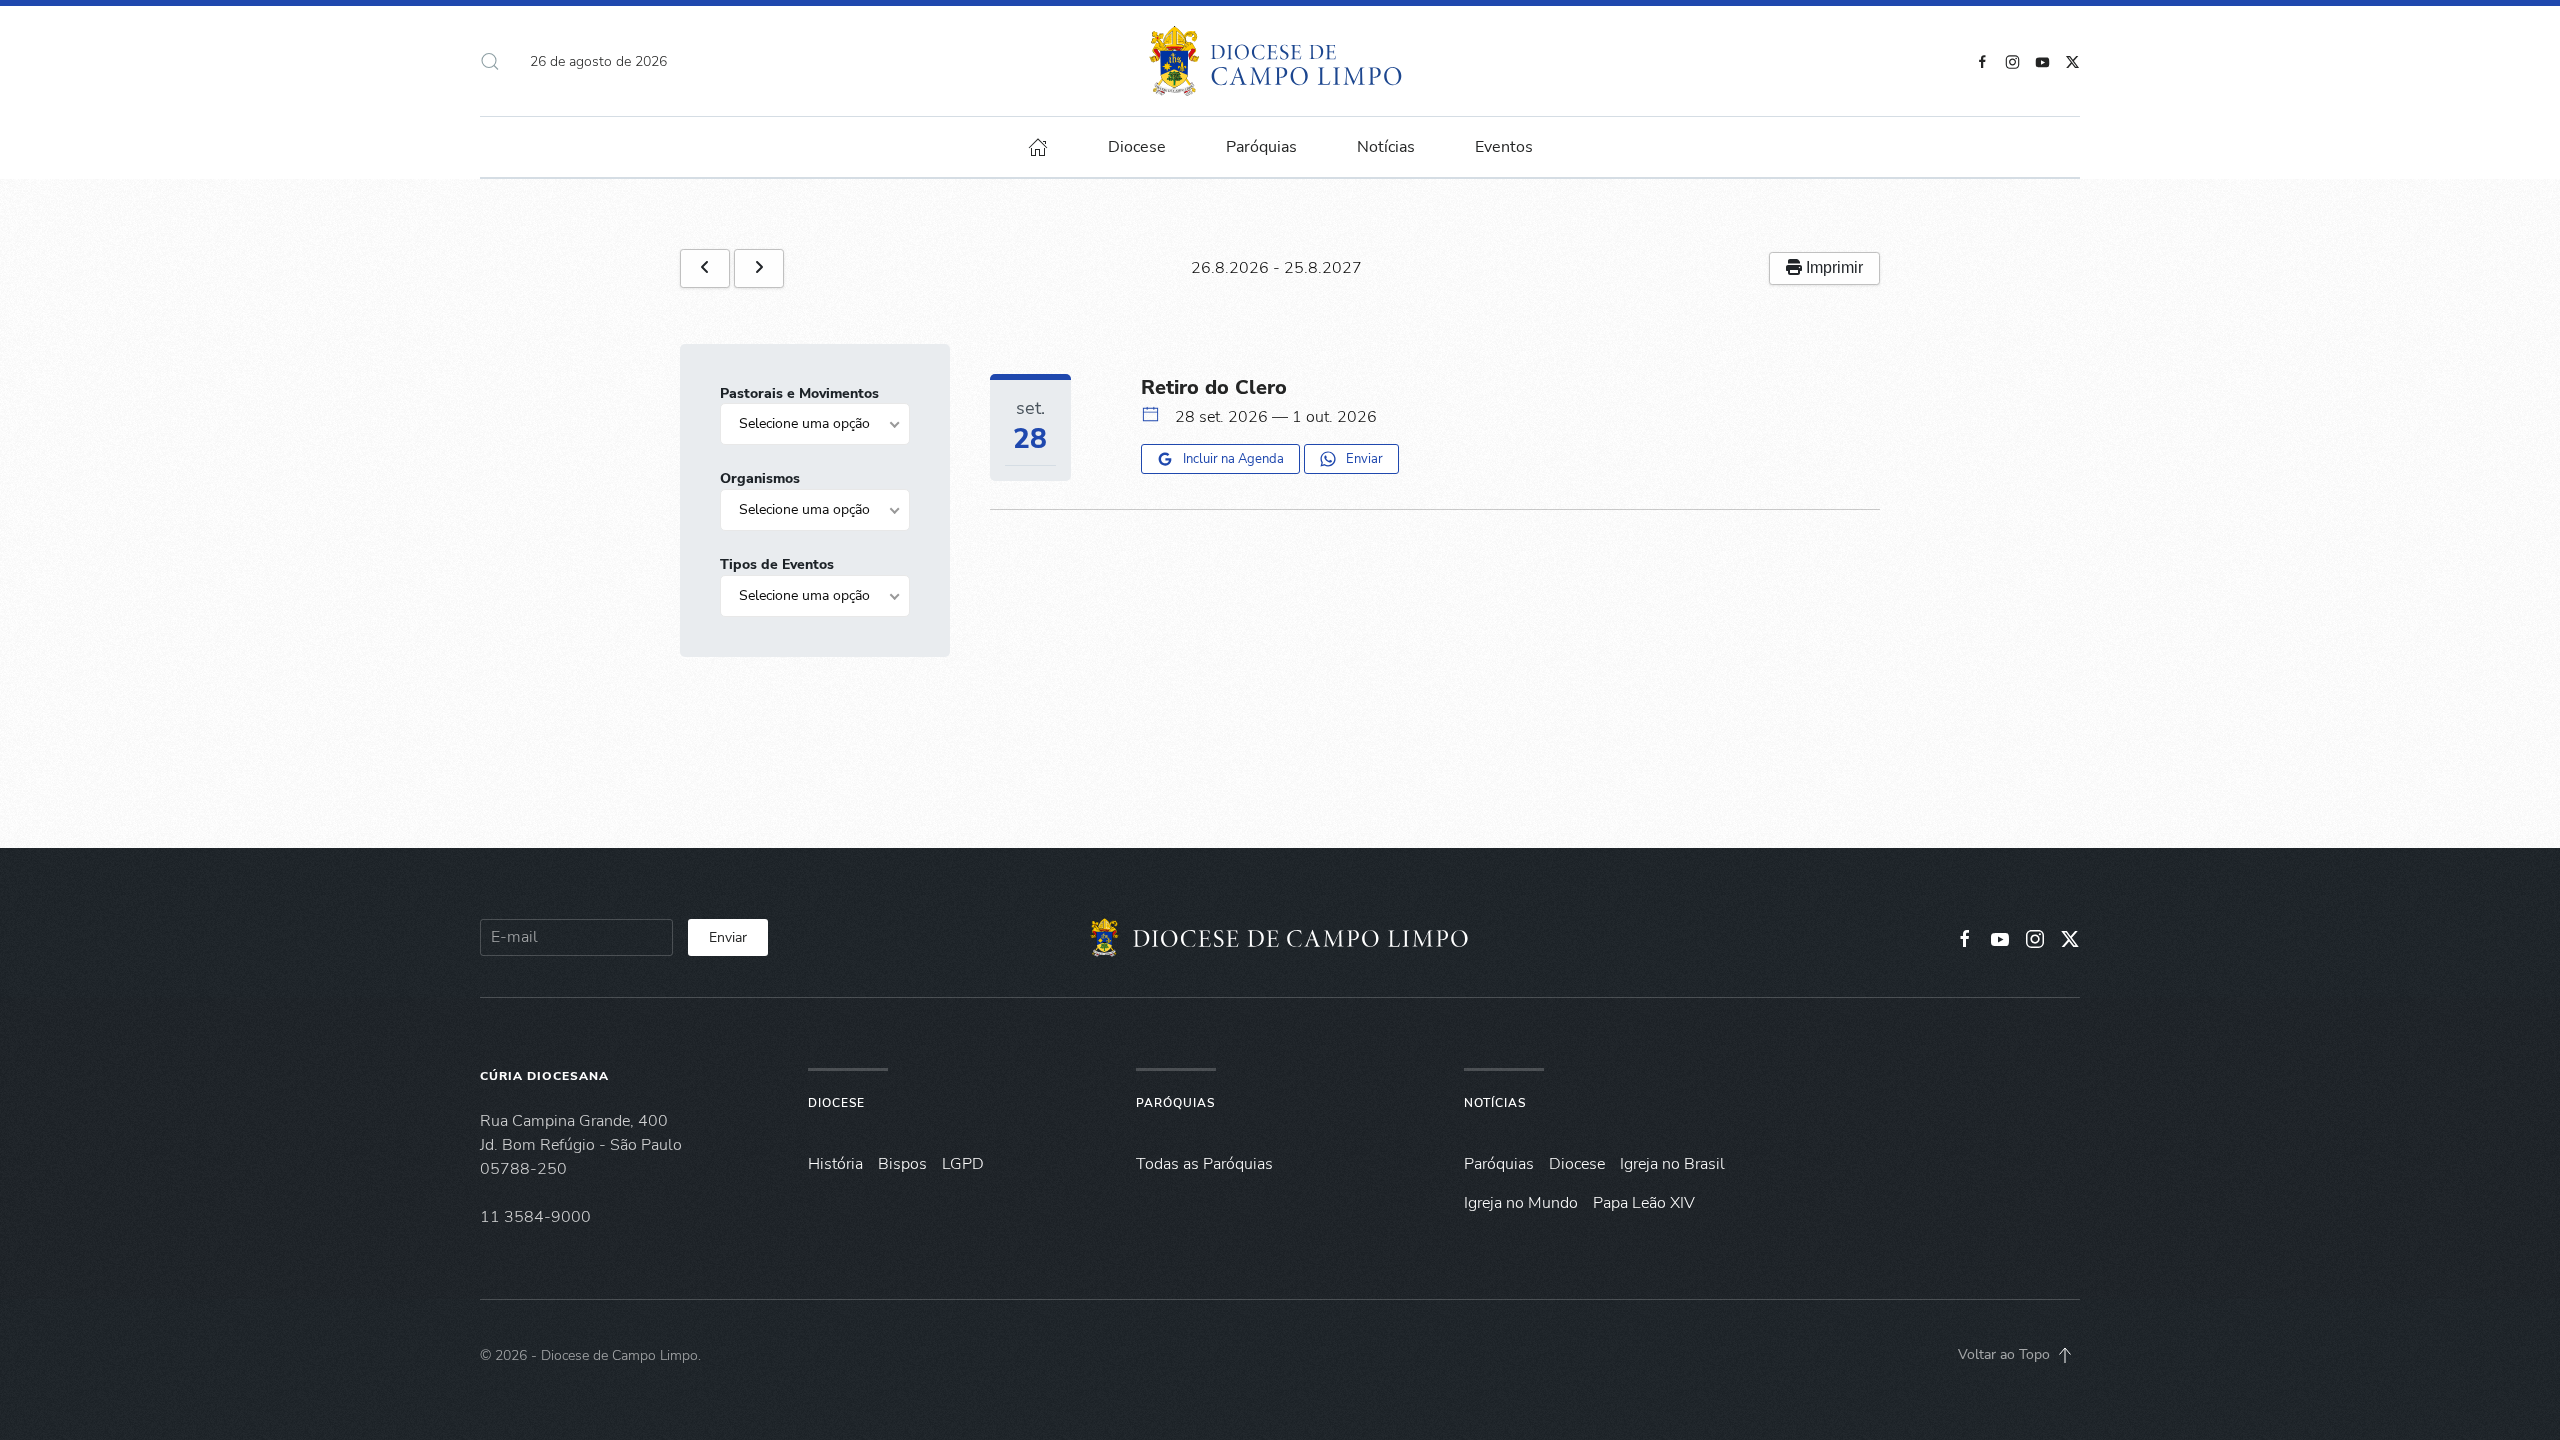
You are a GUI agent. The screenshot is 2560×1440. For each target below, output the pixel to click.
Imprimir (1832, 267)
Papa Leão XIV (1644, 1203)
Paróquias (1261, 147)
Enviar (1364, 459)
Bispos (902, 1164)
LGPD (963, 1164)
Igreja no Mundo (1521, 1203)
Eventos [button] (1504, 147)
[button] (490, 61)
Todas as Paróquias (1204, 1164)
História (835, 1164)
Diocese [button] (1137, 147)
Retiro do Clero (1214, 387)
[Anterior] (705, 268)
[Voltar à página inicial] (1280, 61)
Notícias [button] (1386, 147)
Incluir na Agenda (1233, 459)
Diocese (836, 1103)
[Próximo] (759, 268)
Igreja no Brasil (1672, 1164)
